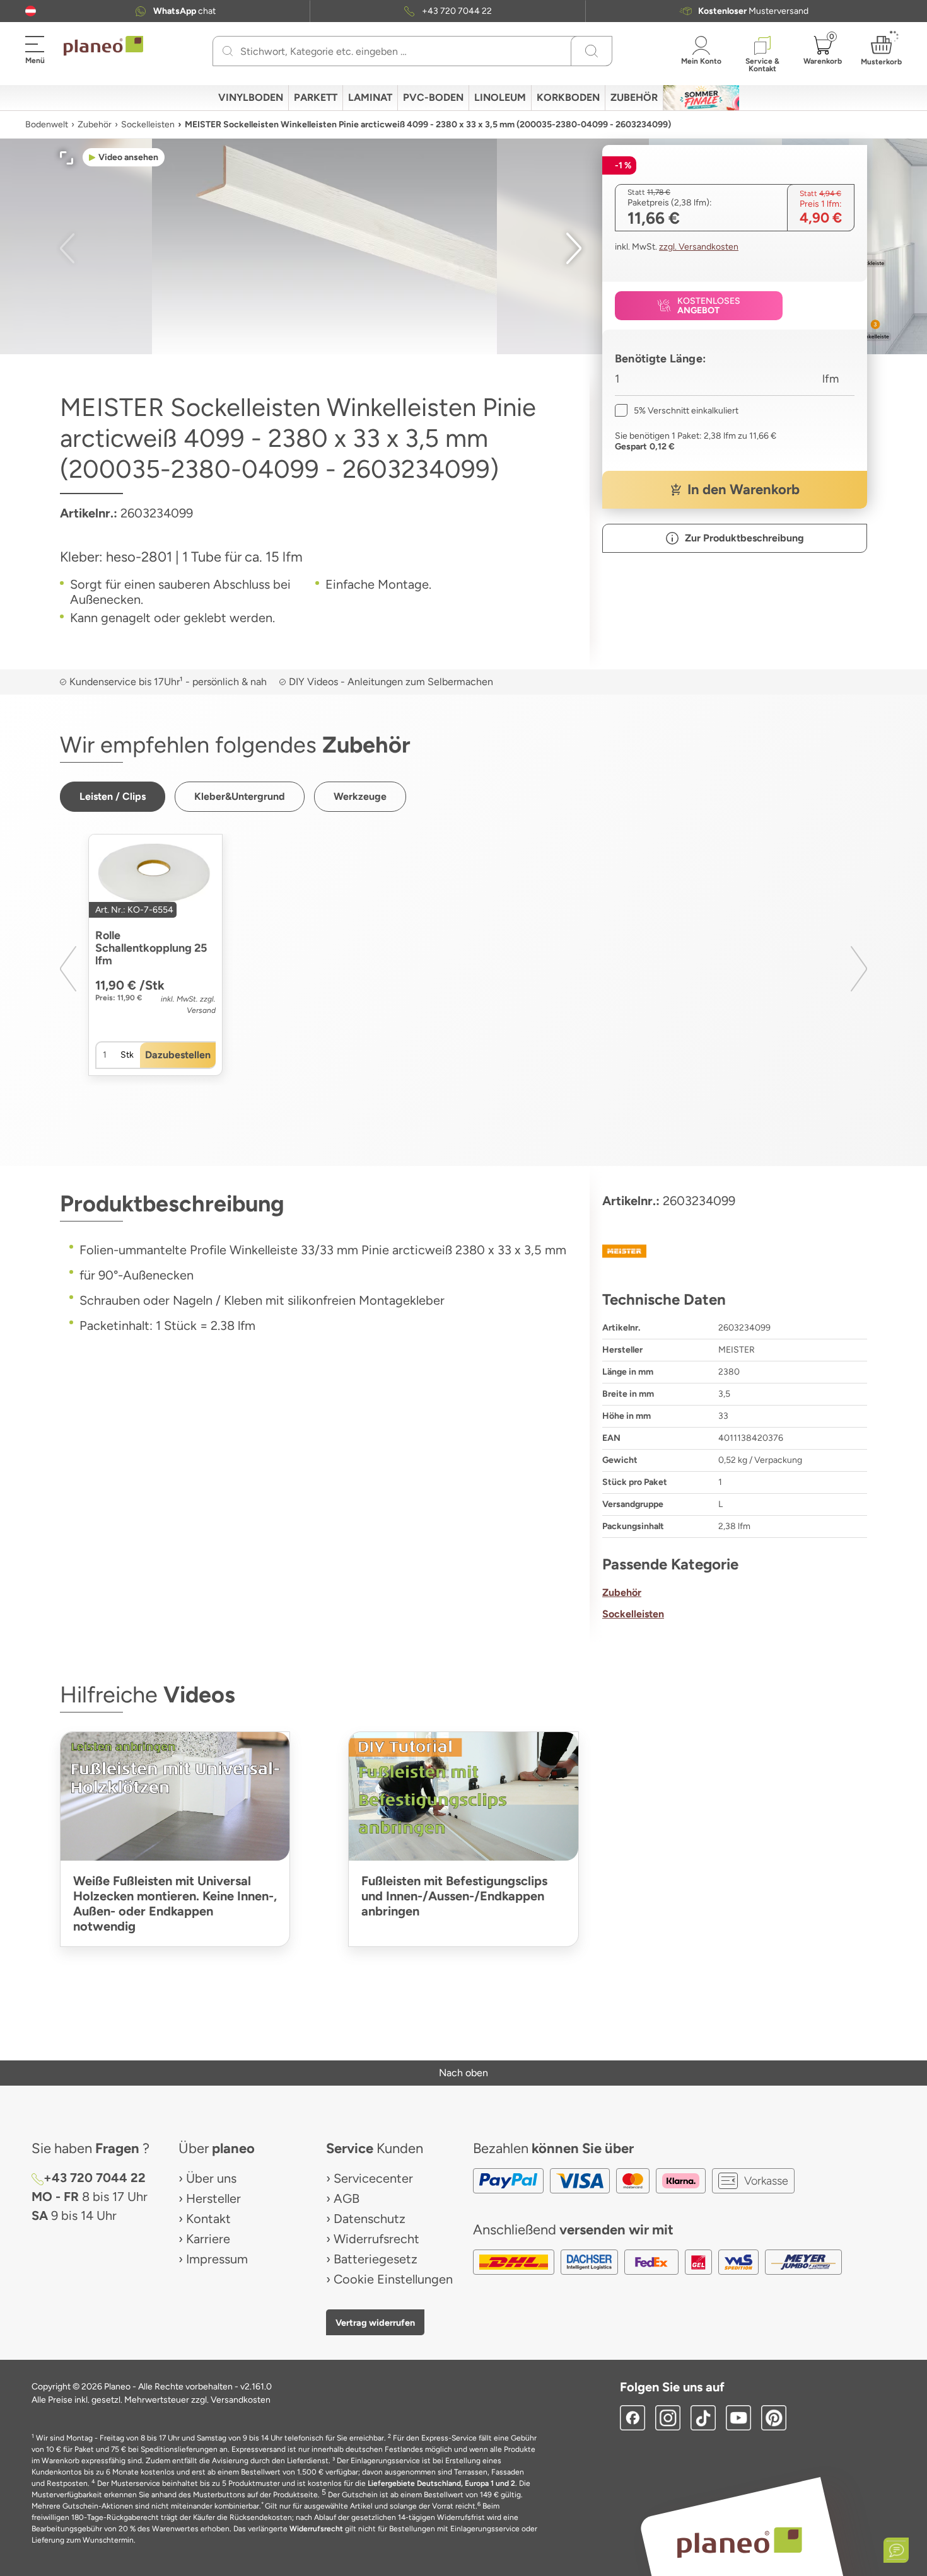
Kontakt (208, 2219)
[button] (31, 11)
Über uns (211, 2178)
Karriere (208, 2239)
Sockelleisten (148, 124)
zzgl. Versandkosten (699, 247)
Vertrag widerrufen (375, 2323)
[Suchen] (228, 51)
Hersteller (213, 2198)
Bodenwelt (47, 124)
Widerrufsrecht (376, 2239)
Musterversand (753, 11)
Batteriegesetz (376, 2259)
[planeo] (740, 2542)
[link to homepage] (103, 46)
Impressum (217, 2259)
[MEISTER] (735, 1251)
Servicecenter (373, 2178)
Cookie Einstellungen (393, 2279)
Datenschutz (370, 2219)
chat (184, 11)
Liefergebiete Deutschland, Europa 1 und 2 (441, 2483)
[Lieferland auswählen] (31, 11)
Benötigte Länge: (660, 359)
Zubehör (95, 124)
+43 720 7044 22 (457, 11)
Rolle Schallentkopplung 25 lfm (151, 948)
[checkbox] (677, 411)
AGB (347, 2198)
